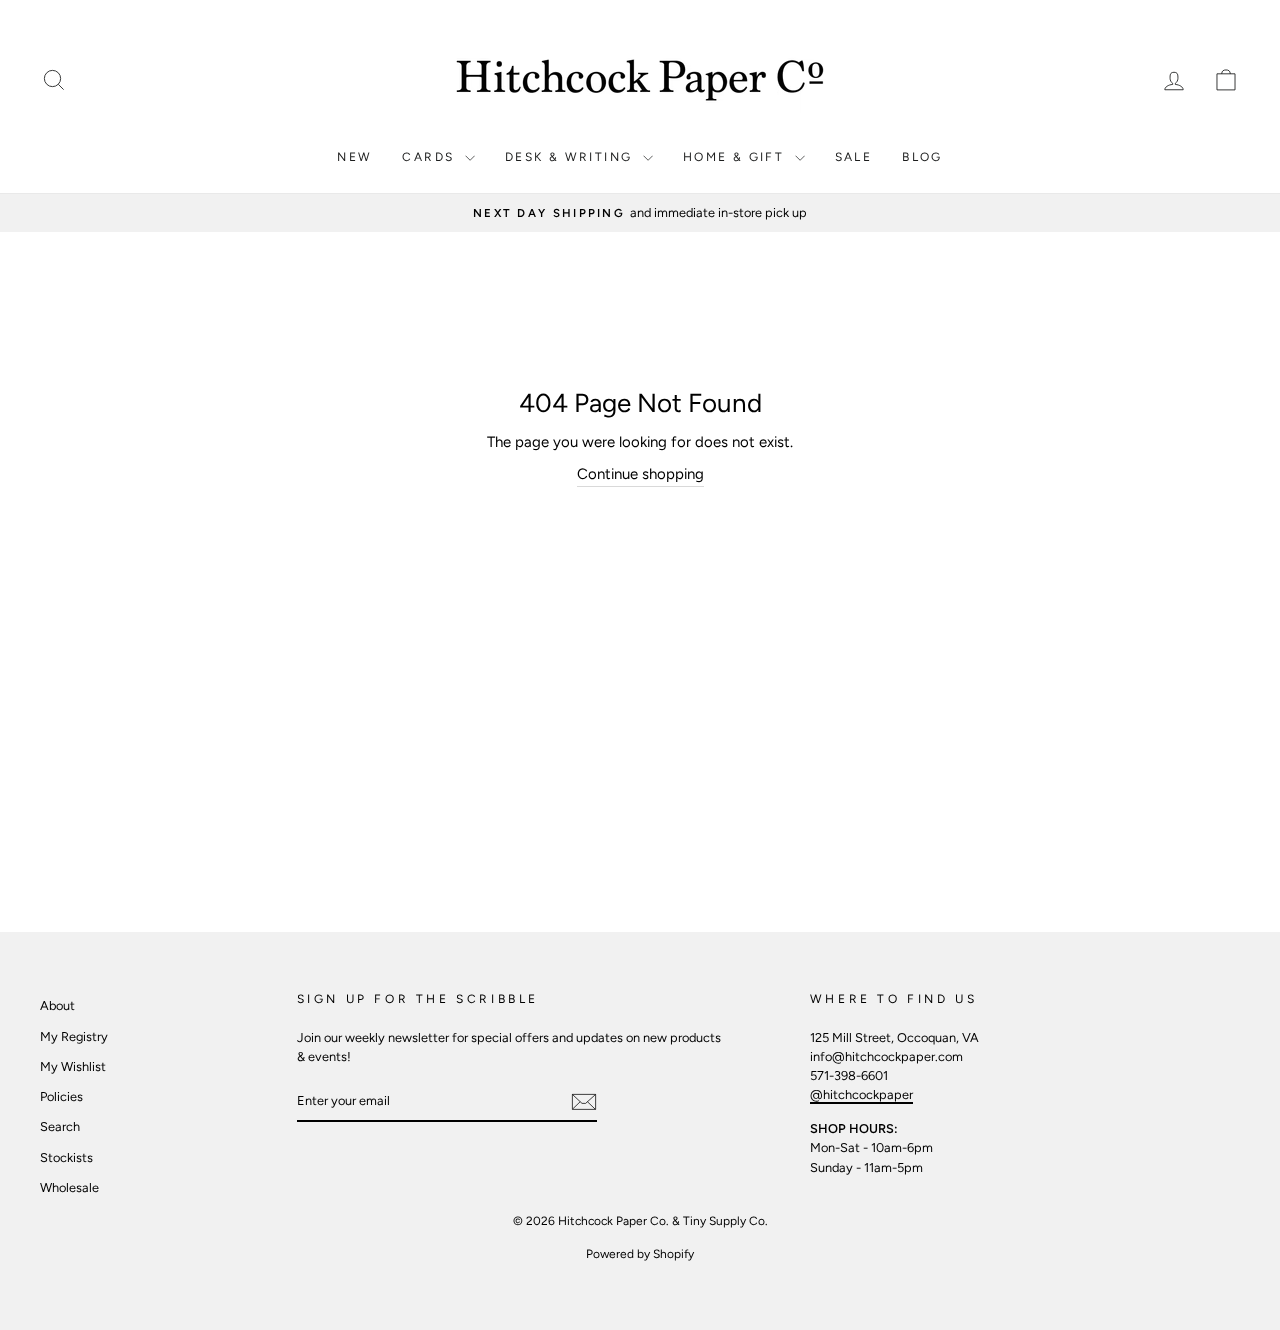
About (57, 1005)
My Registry (74, 1036)
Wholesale (69, 1187)
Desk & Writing (571, 157)
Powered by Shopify (640, 1254)
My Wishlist (73, 1066)
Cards (430, 157)
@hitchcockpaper (861, 1094)
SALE (854, 157)
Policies (61, 1096)
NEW (354, 157)
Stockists (66, 1157)
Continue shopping (640, 474)
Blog (922, 157)
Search (60, 1126)
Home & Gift (736, 157)
